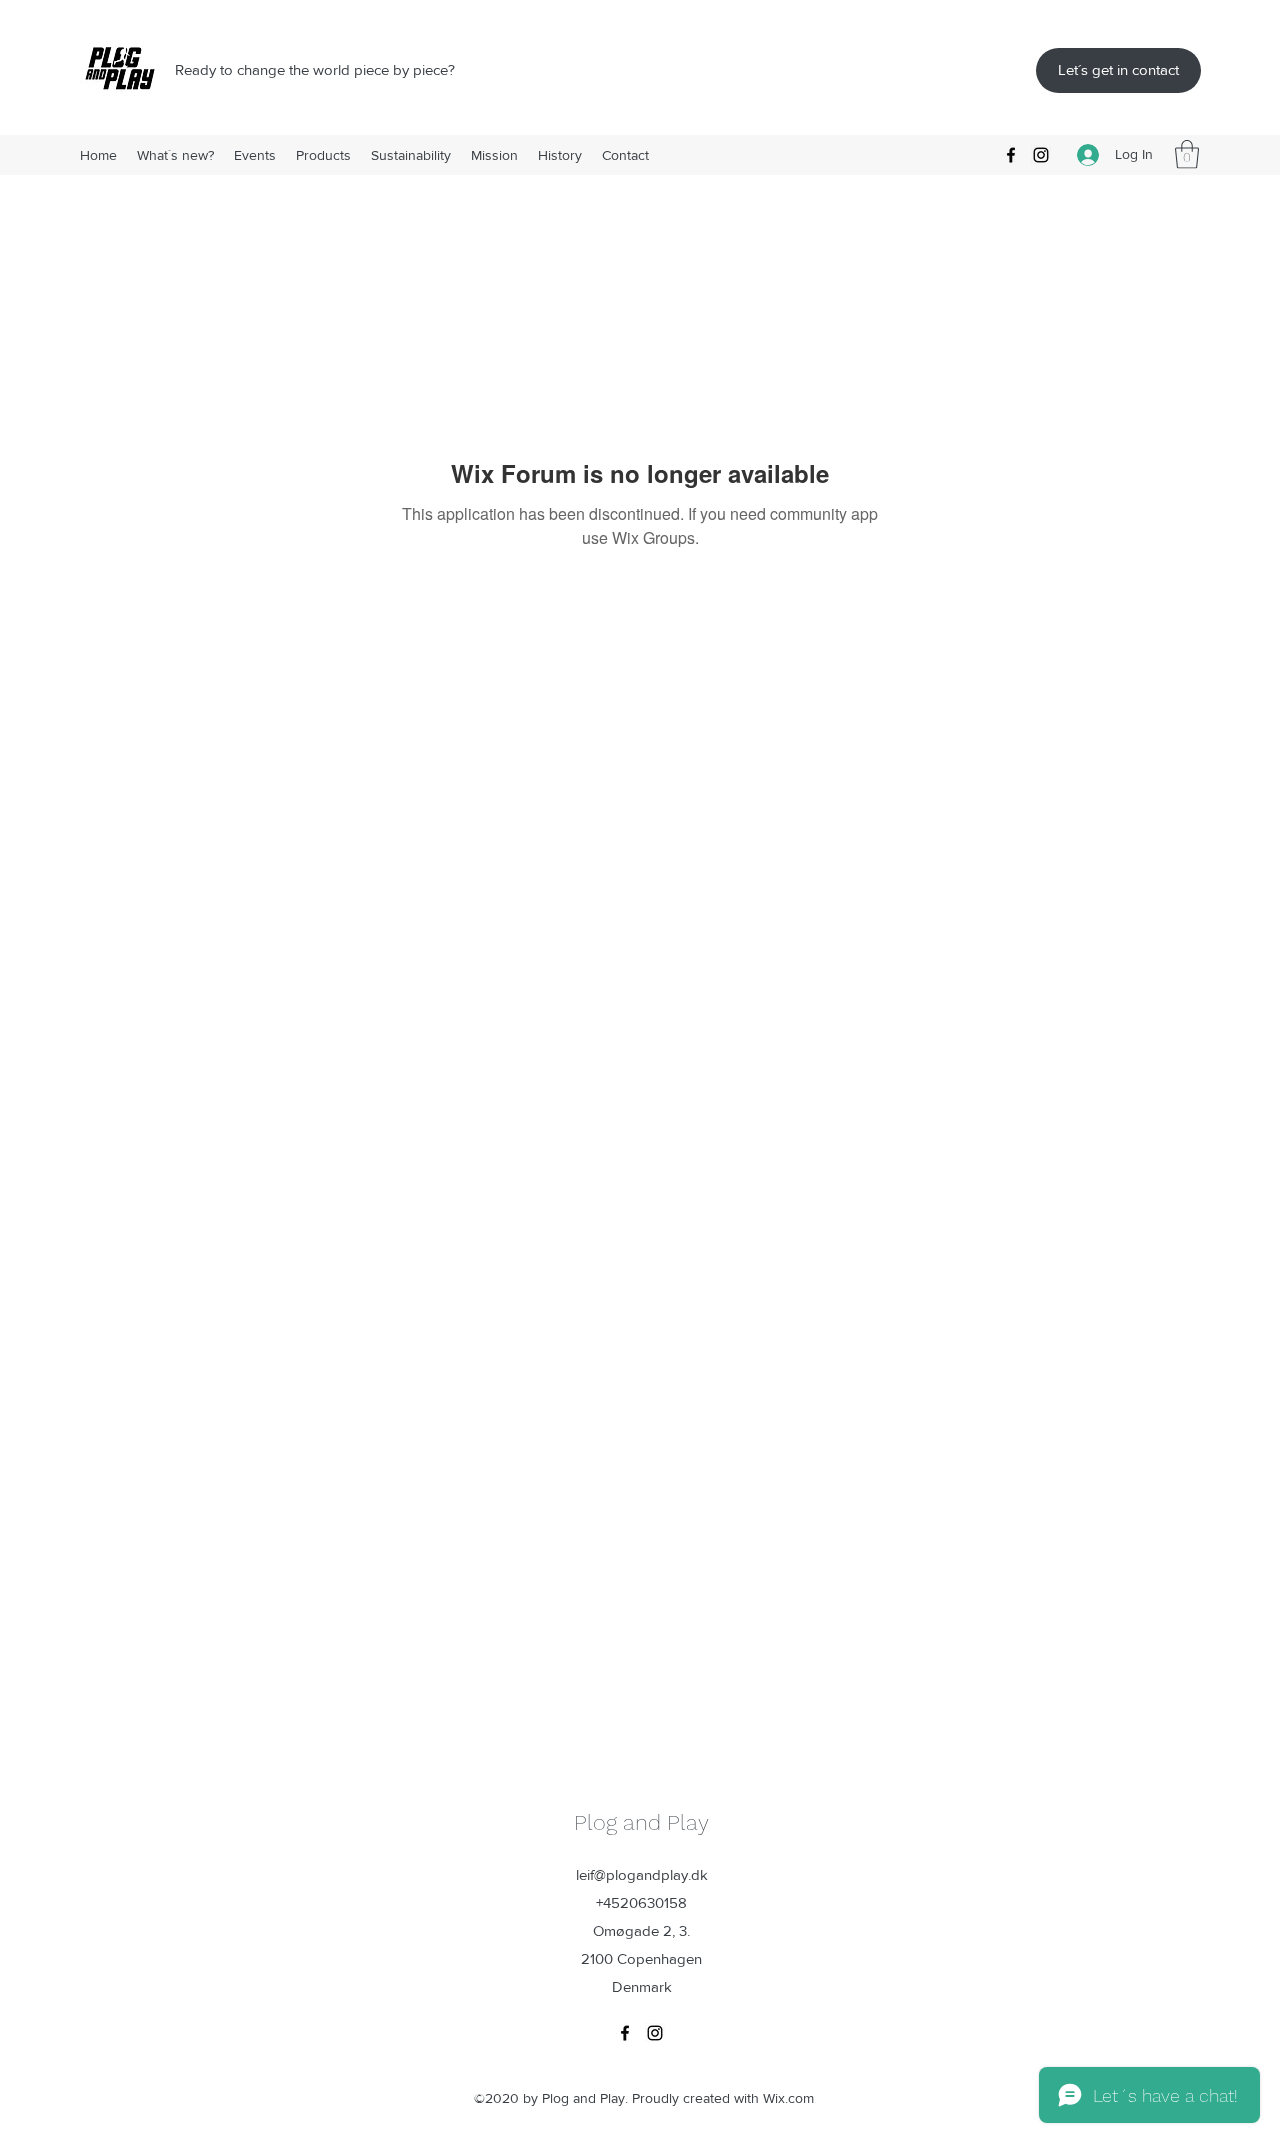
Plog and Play (641, 1822)
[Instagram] (1041, 155)
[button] (1187, 154)
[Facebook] (1011, 155)
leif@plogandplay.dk (642, 1874)
